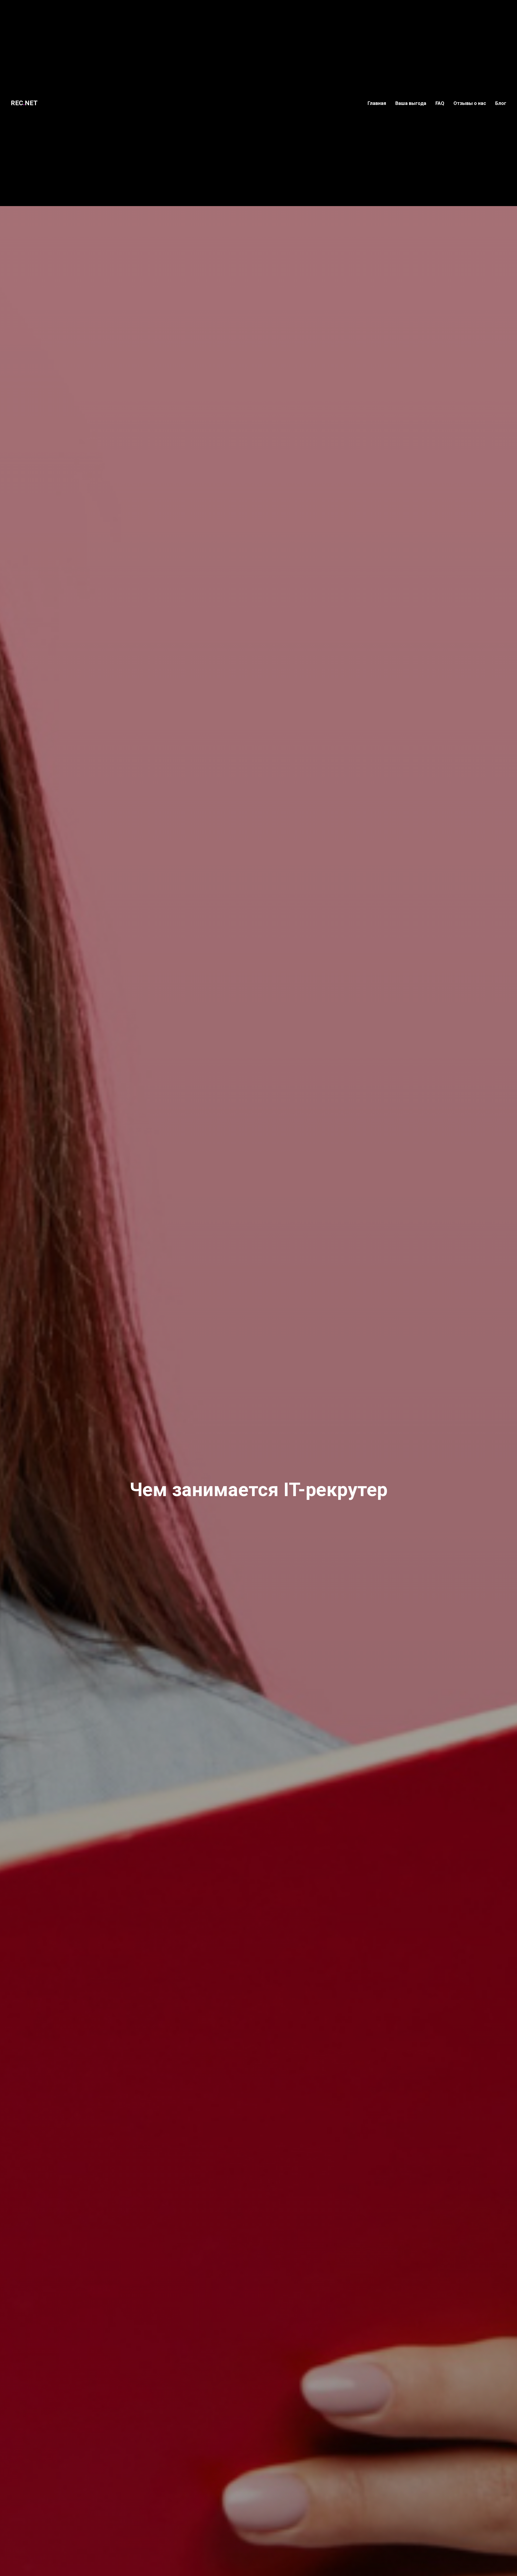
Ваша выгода (411, 103)
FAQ (440, 103)
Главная (377, 103)
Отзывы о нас (470, 103)
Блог (501, 103)
